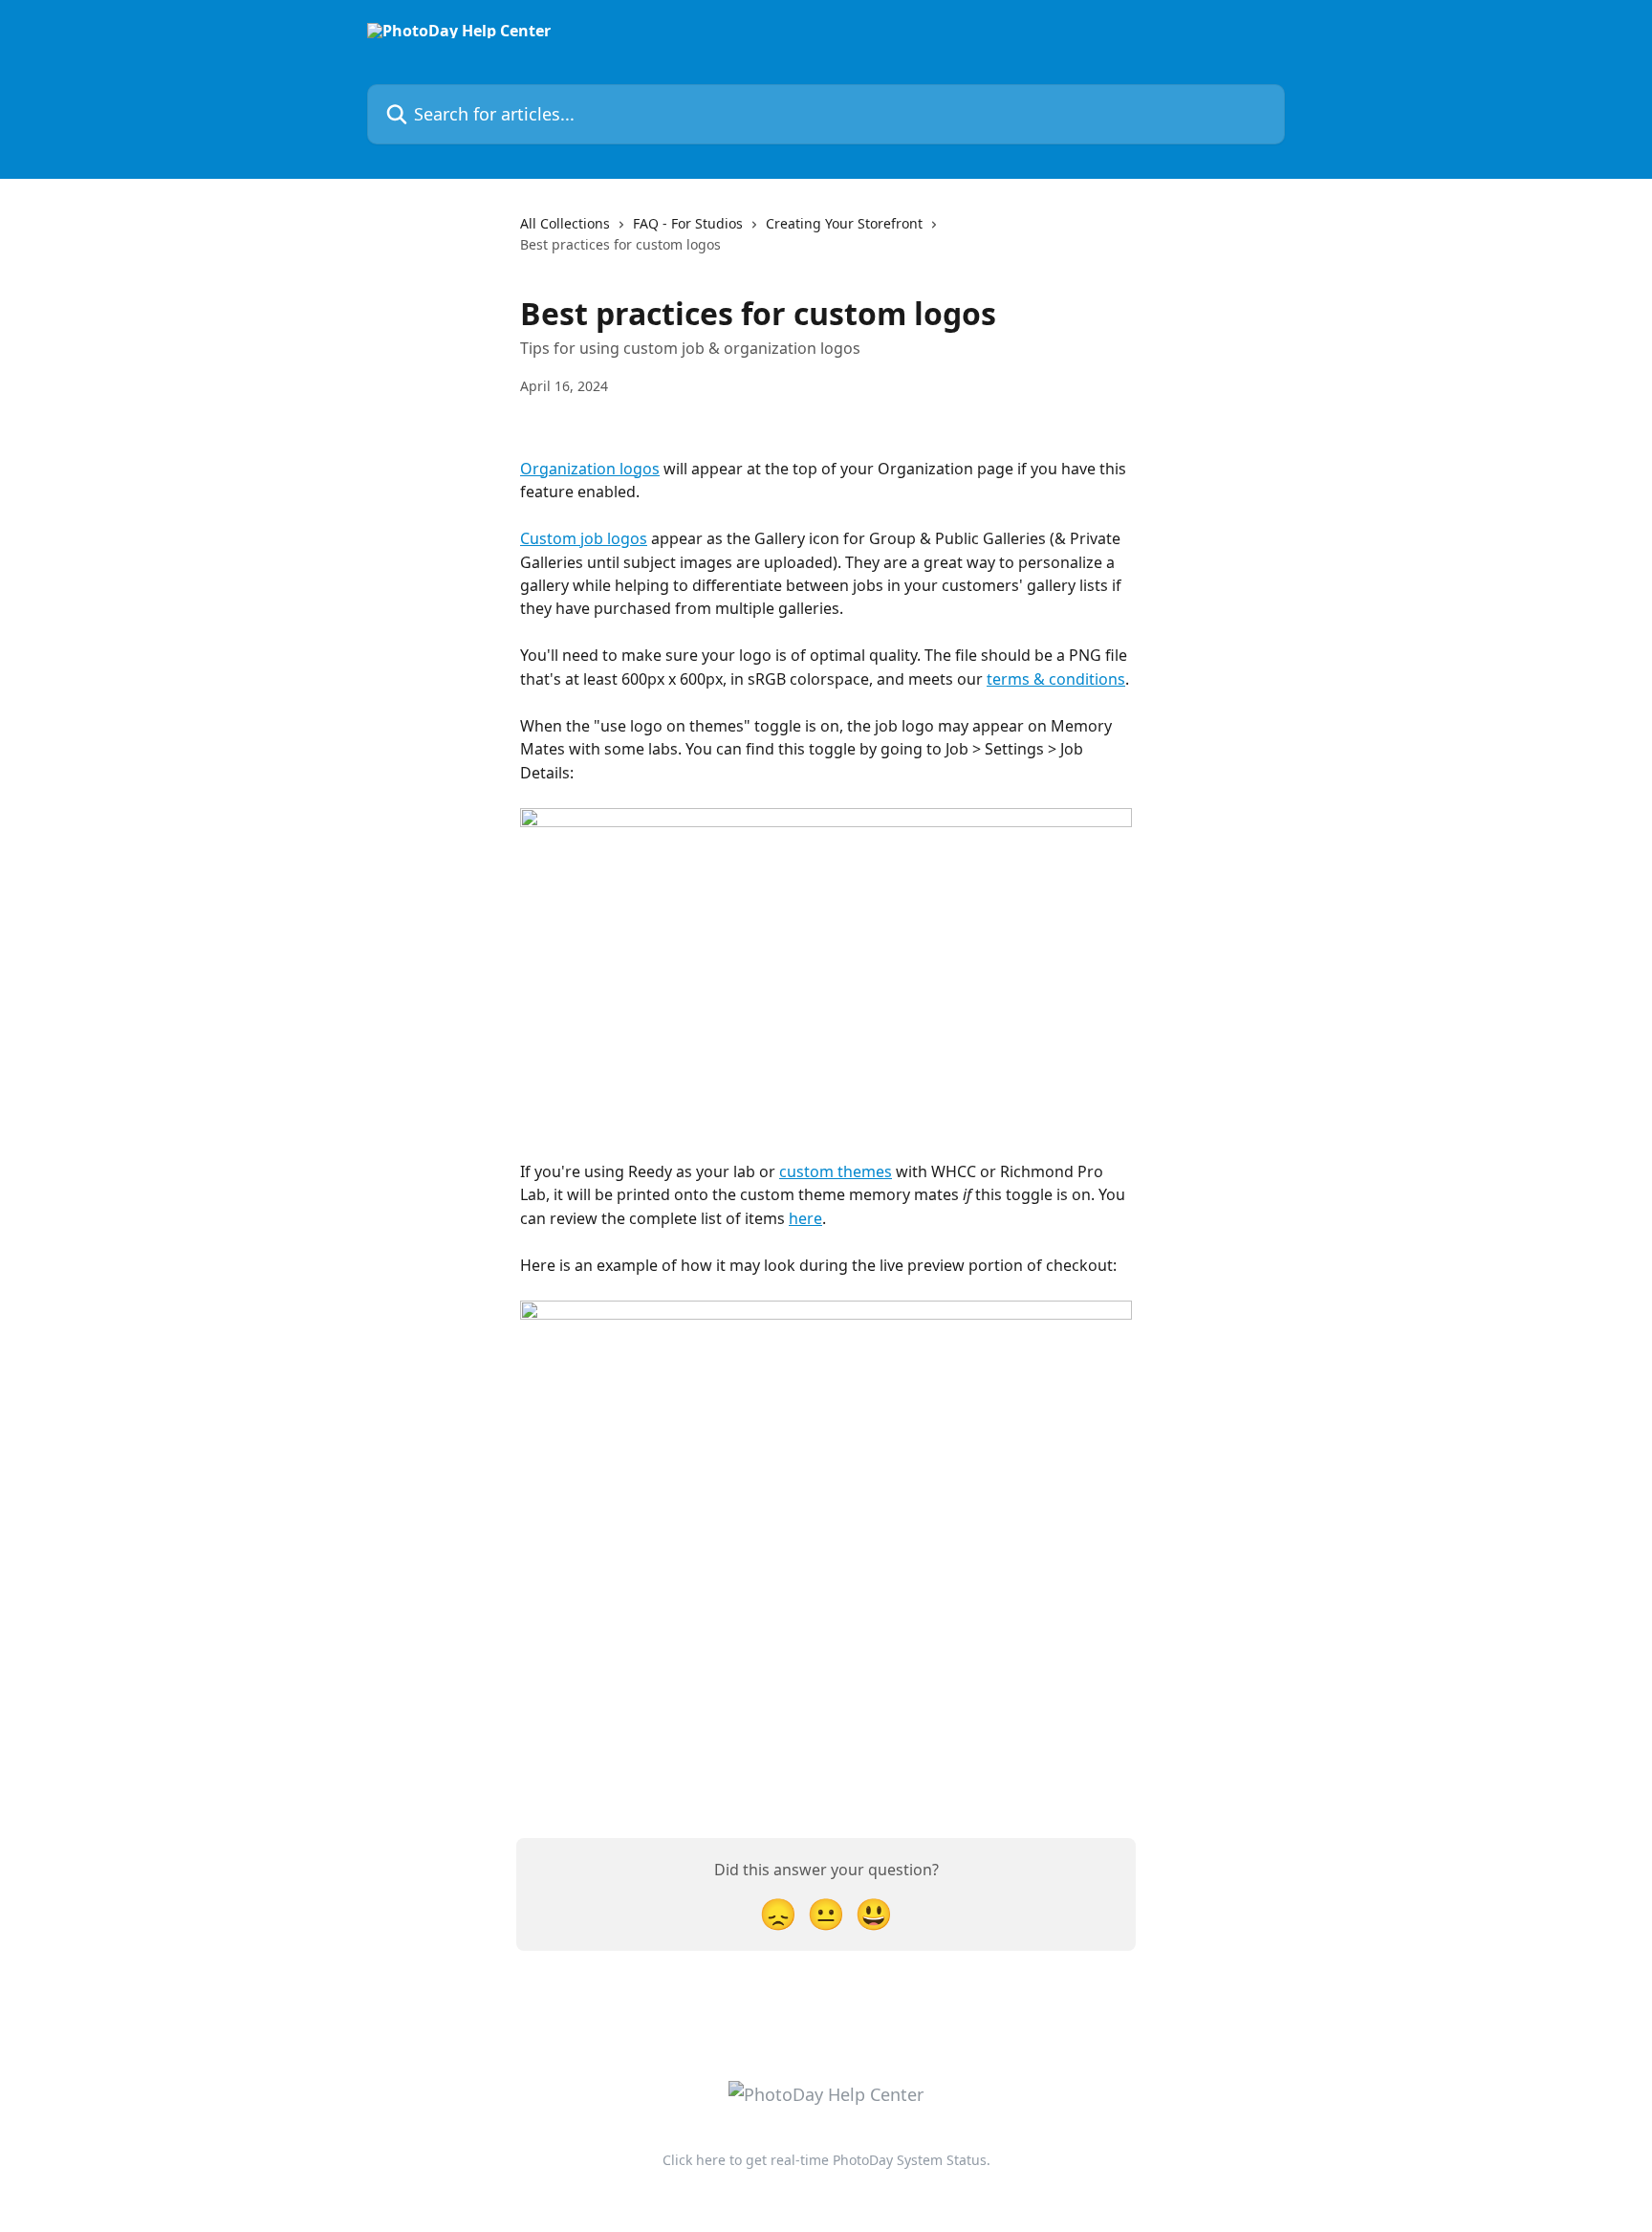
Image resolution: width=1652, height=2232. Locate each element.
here (805, 1218)
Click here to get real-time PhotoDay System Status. (826, 2160)
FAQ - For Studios (688, 223)
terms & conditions (1056, 679)
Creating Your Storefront (844, 223)
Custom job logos (584, 538)
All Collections (565, 223)
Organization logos (590, 469)
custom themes (836, 1171)
